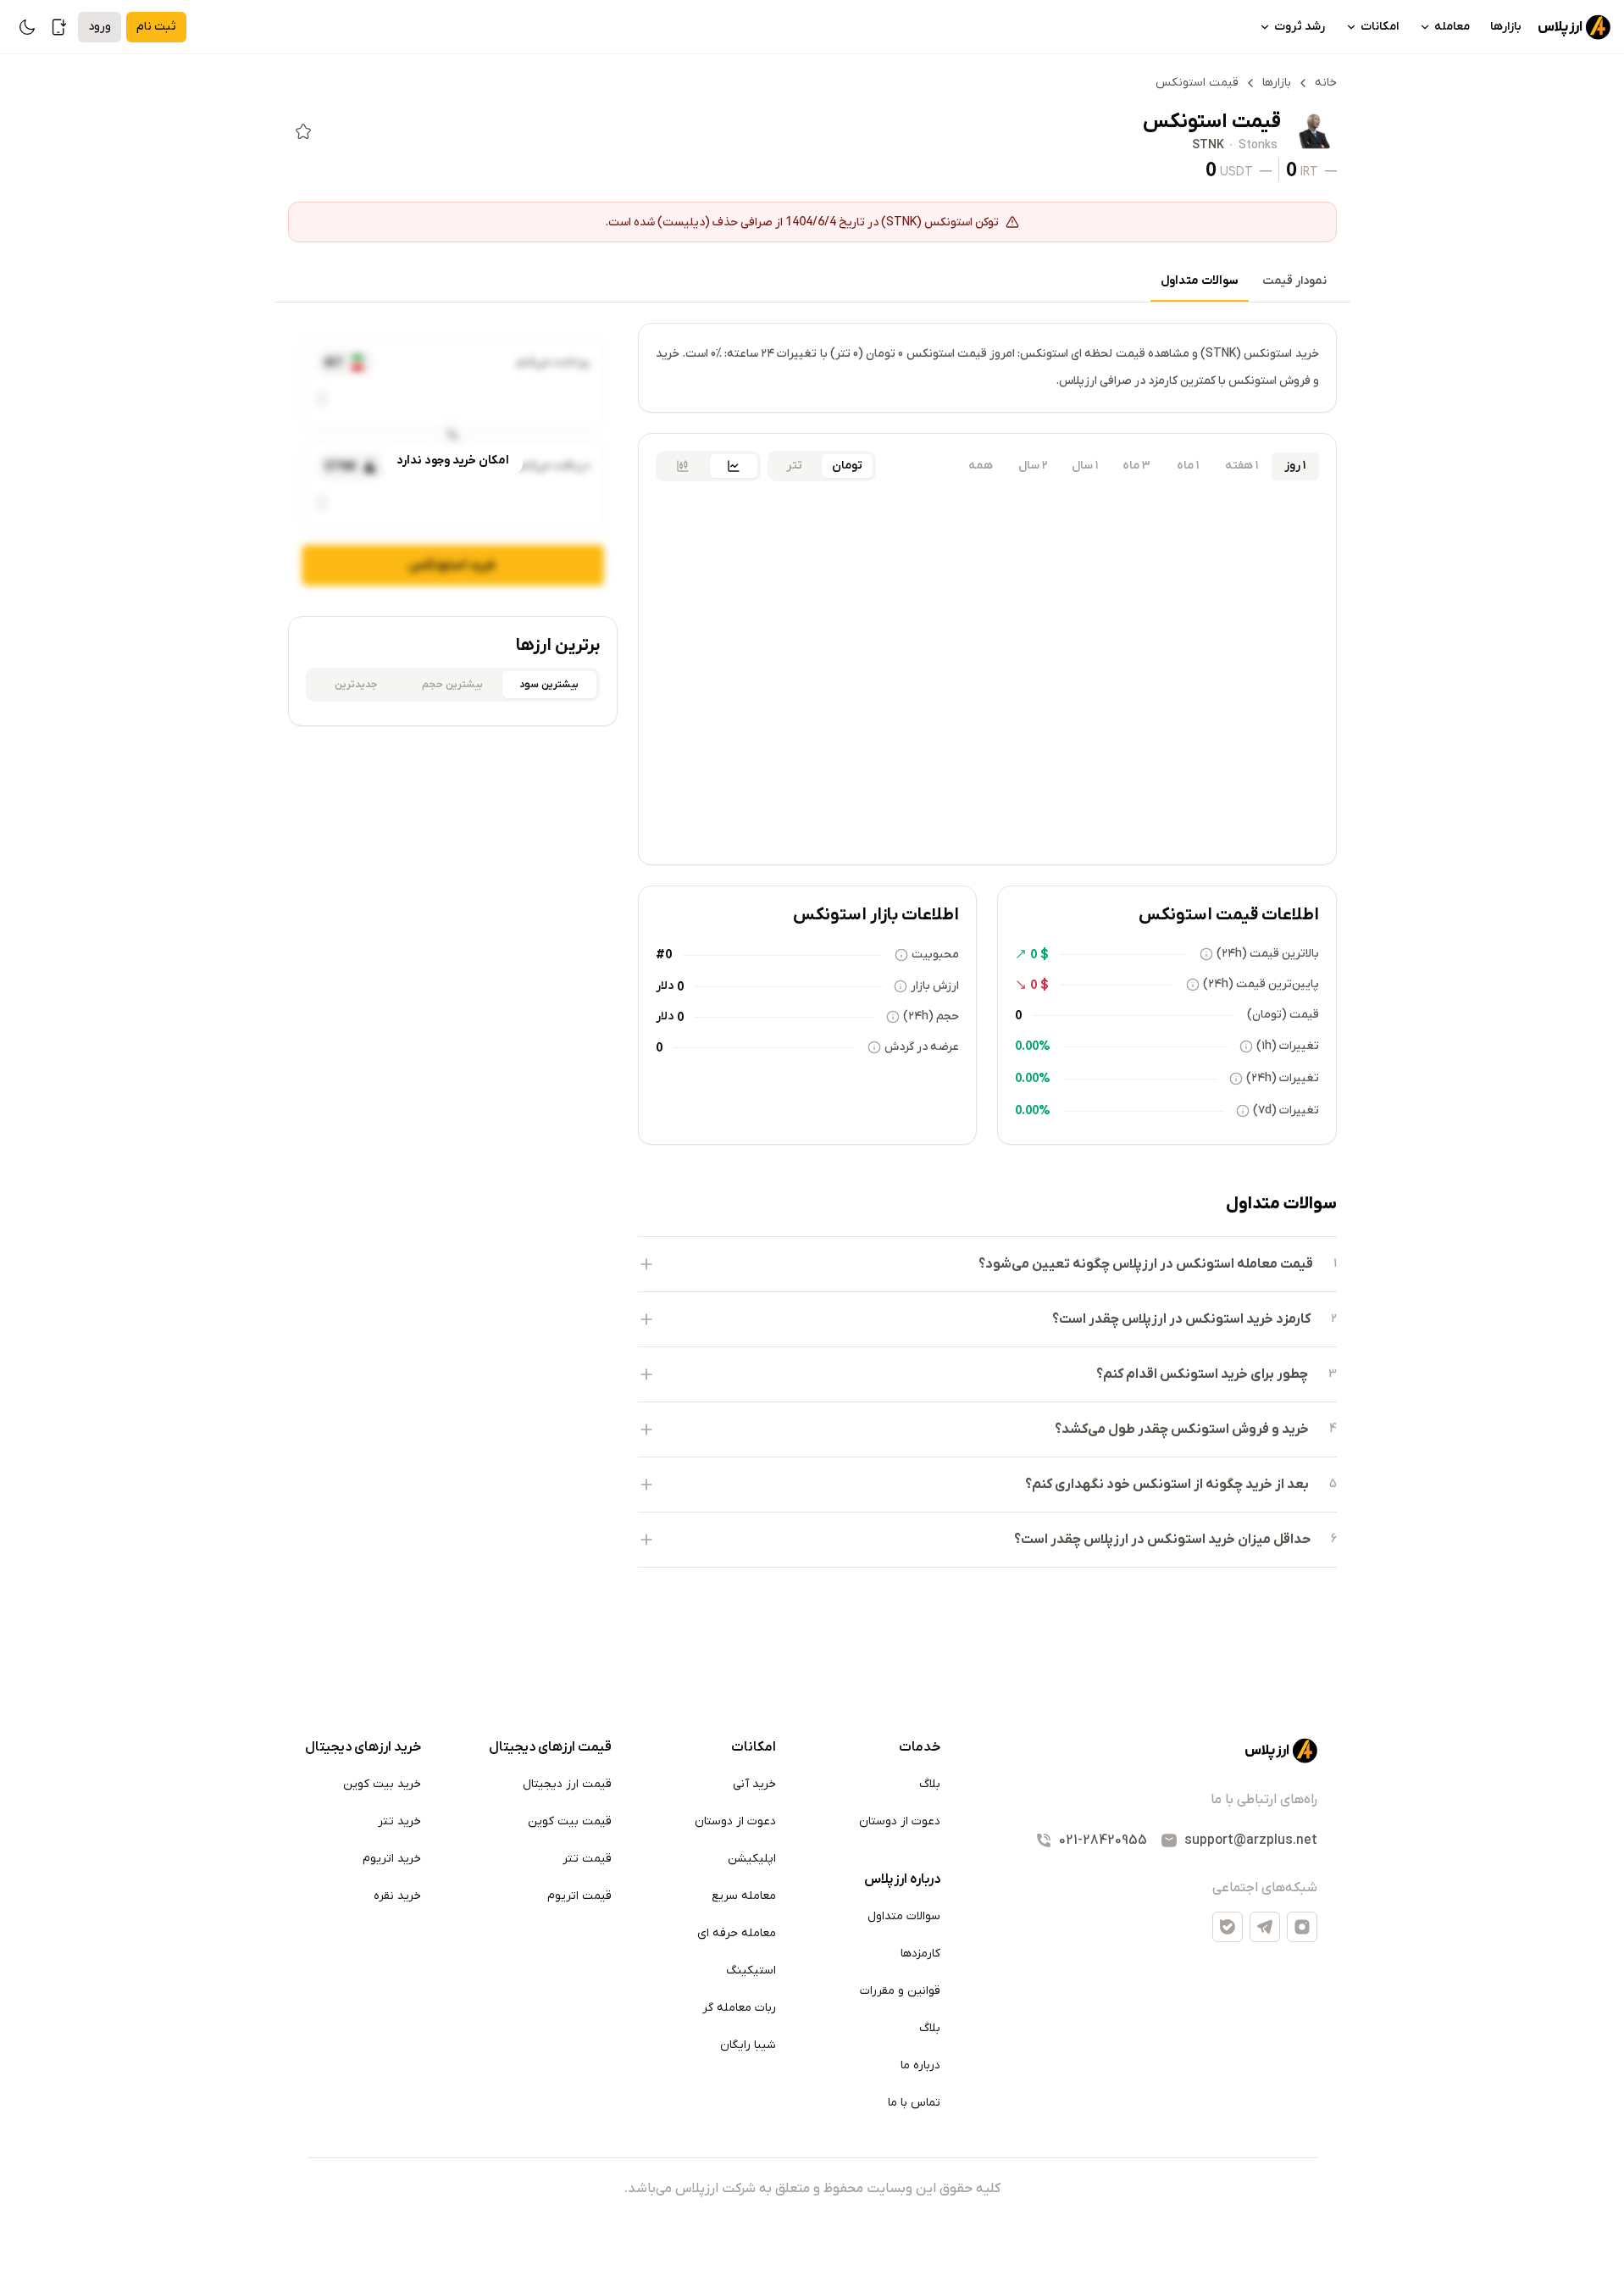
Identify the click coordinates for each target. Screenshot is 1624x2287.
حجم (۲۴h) (931, 1016)
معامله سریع (744, 1896)
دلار (665, 986)
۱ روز (1295, 466)
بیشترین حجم (452, 685)
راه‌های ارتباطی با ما (1264, 1800)
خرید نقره (397, 1896)
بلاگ (930, 1784)
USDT (1236, 171)
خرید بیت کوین (382, 1784)
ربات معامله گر (739, 2008)
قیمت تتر (587, 1859)
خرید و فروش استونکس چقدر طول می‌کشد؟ (1182, 1429)
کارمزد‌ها (920, 1954)
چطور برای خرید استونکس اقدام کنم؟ (1202, 1374)
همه (981, 466)
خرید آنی (754, 1784)
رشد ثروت (1300, 27)
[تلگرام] (1265, 1927)
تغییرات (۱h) (1288, 1046)
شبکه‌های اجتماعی (1265, 1888)
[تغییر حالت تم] (27, 27)
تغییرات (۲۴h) (1283, 1078)
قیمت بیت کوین (570, 1821)
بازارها (1506, 27)
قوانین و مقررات (900, 1991)
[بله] (1228, 1927)
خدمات (920, 1747)
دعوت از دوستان (900, 1821)
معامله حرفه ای (737, 1933)
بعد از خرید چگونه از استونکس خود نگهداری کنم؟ (1167, 1485)
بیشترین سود (549, 685)
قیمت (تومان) (1283, 1015)
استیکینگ (751, 1971)
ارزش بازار (935, 986)
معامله (1452, 27)
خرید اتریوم (392, 1859)
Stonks (1258, 146)
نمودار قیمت (1294, 281)
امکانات (1380, 27)
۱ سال (1085, 466)
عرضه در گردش (922, 1047)
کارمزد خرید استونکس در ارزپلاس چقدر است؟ (1181, 1319)
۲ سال (1033, 466)
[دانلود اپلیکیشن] (59, 27)
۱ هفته (1242, 466)
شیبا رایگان (748, 2045)
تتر (794, 466)
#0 (664, 954)
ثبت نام (156, 27)
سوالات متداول (1200, 281)
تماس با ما (914, 2103)
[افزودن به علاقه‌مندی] (303, 131)
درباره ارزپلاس (902, 1879)
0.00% (1033, 1046)
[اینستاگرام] (1302, 1927)
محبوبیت (935, 955)
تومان (847, 466)
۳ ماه (1136, 466)
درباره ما (920, 2065)
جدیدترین (356, 685)
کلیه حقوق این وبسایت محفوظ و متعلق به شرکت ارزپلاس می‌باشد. (812, 2189)
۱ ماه (1188, 466)
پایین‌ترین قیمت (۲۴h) (1261, 984)
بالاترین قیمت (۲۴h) (1268, 954)
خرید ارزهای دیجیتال (363, 1747)
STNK (1208, 146)
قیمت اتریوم (579, 1896)
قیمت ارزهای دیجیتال (550, 1747)
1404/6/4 (811, 221)
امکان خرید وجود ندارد (453, 461)
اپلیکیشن (752, 1859)
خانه (1326, 83)
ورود (100, 27)
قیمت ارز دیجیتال (567, 1784)
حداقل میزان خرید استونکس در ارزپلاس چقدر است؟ (1162, 1540)
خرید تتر (399, 1821)
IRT (1309, 171)
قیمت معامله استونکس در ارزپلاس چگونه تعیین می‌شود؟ (1146, 1264)
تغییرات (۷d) (1286, 1110)
